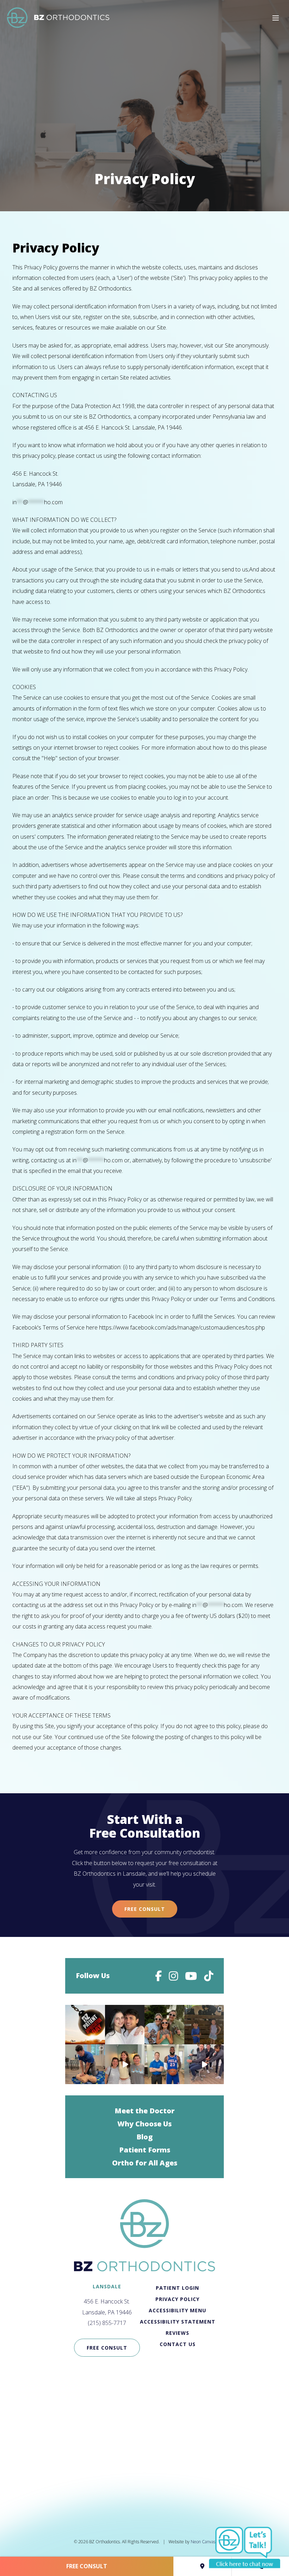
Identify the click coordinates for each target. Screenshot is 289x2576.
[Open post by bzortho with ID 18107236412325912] (204, 2025)
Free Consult (145, 1909)
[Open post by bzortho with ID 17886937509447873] (164, 2025)
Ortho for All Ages (145, 2163)
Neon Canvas (203, 2542)
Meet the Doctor (144, 2111)
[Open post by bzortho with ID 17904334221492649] (125, 2025)
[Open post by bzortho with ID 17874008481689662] (125, 2064)
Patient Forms (145, 2150)
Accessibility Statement (178, 2322)
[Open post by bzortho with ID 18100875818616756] (85, 2064)
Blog (144, 2137)
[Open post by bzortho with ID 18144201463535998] (204, 2064)
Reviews (177, 2333)
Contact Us (178, 2344)
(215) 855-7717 (107, 2323)
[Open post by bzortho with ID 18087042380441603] (164, 2064)
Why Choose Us (144, 2124)
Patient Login (177, 2288)
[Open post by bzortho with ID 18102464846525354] (85, 2025)
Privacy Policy (177, 2299)
